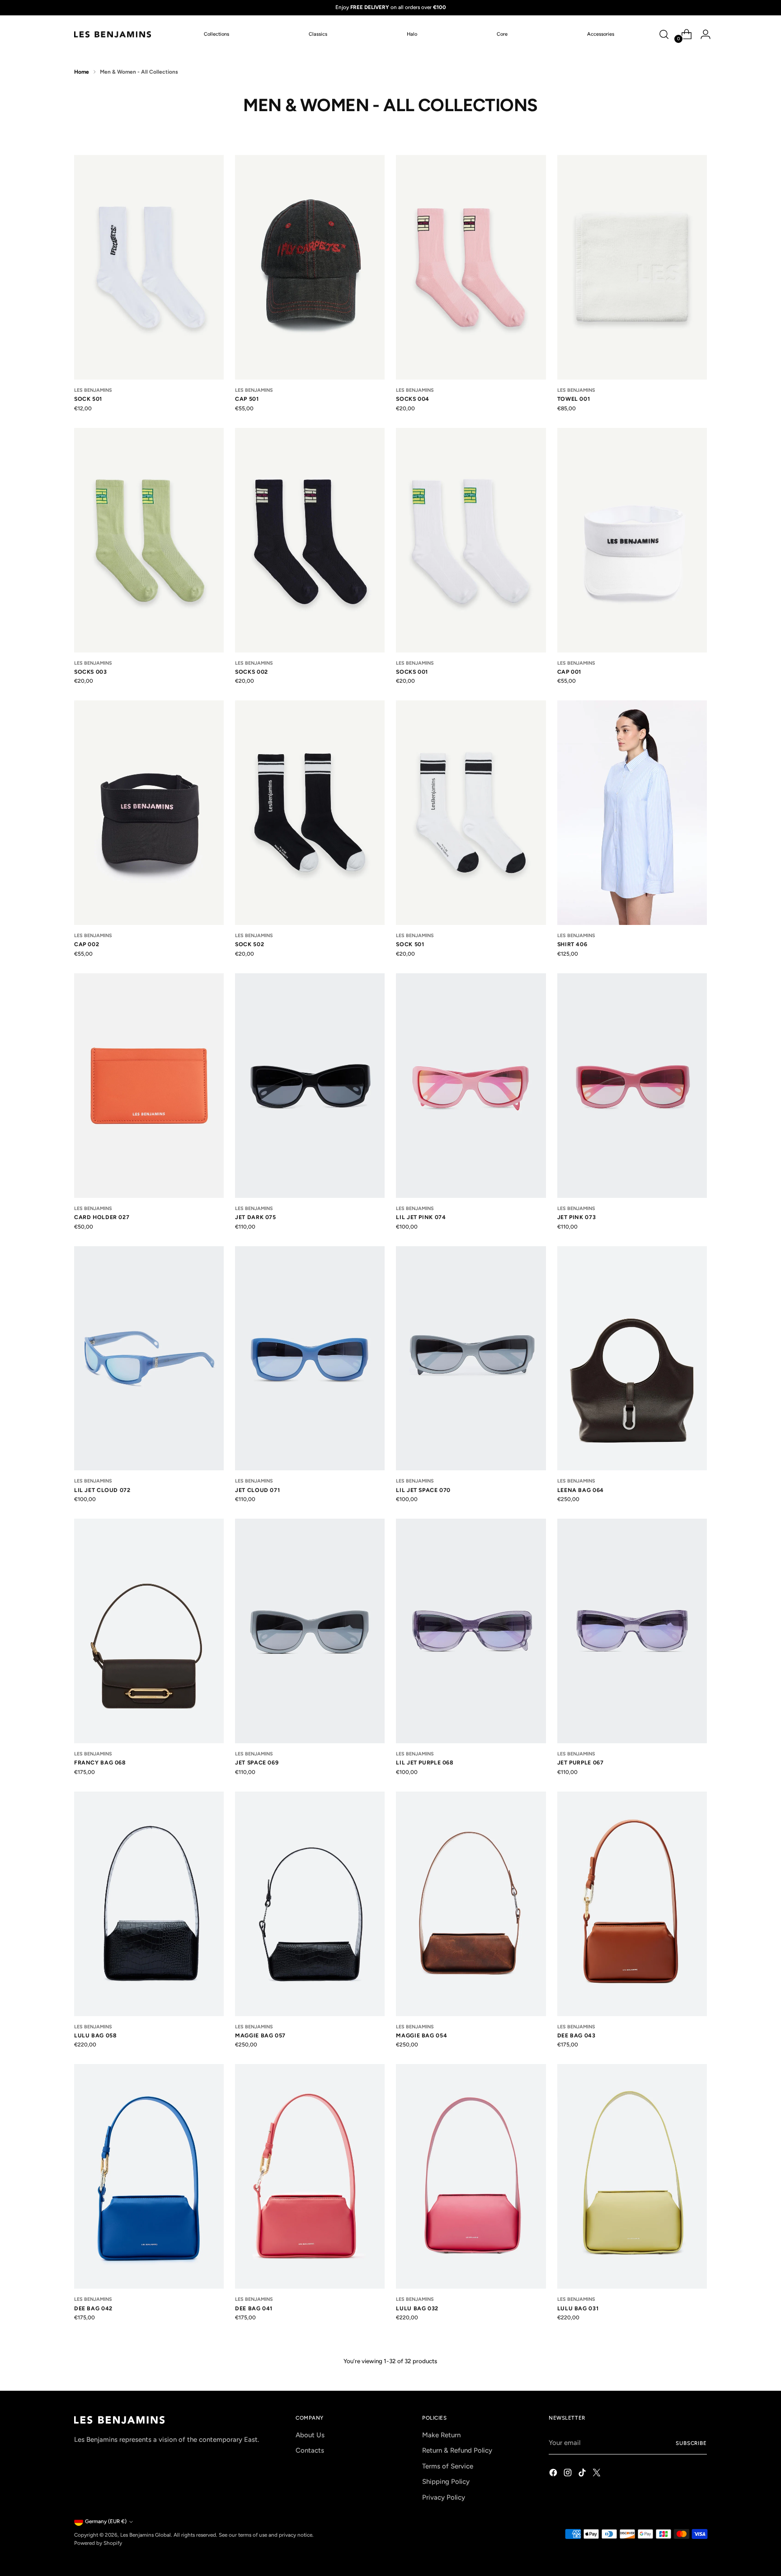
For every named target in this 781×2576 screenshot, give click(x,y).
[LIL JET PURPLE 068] (471, 1631)
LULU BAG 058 (95, 2035)
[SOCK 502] (310, 813)
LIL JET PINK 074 (421, 1217)
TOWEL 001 (574, 399)
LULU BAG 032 (417, 2308)
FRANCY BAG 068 (100, 1762)
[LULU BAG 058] (149, 1904)
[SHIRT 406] (632, 813)
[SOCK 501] (149, 267)
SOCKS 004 (413, 399)
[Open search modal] (664, 34)
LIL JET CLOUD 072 (102, 1490)
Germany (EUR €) (106, 2521)
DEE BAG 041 (254, 2308)
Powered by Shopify (98, 2543)
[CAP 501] (310, 267)
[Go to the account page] (702, 34)
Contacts (310, 2450)
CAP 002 (87, 944)
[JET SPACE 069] (310, 1631)
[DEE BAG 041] (310, 2176)
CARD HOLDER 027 (102, 1217)
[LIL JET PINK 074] (471, 1086)
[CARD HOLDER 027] (149, 1086)
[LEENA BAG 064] (632, 1358)
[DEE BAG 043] (632, 1904)
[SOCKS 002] (310, 540)
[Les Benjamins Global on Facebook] (554, 2474)
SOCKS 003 (91, 672)
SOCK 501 (88, 399)
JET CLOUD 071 (257, 1490)
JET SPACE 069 (257, 1762)
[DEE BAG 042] (149, 2176)
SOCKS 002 (252, 672)
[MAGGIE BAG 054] (471, 1904)
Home (82, 72)
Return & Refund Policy (457, 2450)
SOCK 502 (249, 944)
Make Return (441, 2435)
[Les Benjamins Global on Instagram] (569, 2474)
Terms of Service (448, 2466)
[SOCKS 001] (471, 540)
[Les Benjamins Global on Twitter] (598, 2474)
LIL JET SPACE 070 (423, 1490)
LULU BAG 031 (578, 2308)
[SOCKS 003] (149, 540)
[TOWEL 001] (632, 267)
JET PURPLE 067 (581, 1762)
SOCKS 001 (412, 672)
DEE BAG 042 (93, 2308)
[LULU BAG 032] (471, 2176)
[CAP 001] (632, 540)
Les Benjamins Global (146, 2535)
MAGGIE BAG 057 (260, 2035)
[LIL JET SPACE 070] (471, 1358)
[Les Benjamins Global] (113, 34)
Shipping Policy (446, 2482)
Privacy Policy (444, 2497)
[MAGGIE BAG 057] (310, 1904)
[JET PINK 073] (632, 1086)
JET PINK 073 (576, 1217)
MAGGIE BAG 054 (421, 2035)
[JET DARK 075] (310, 1086)
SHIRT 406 (572, 944)
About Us (310, 2435)
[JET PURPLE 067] (632, 1631)
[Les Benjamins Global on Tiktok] (583, 2474)
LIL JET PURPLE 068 (425, 1762)
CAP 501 (247, 399)
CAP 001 (569, 672)
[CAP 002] (149, 813)
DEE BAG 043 (576, 2035)
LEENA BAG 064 (581, 1490)
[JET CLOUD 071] (310, 1358)
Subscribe (691, 2443)
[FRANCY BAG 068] (149, 1631)
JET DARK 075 (255, 1217)
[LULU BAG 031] (632, 2176)
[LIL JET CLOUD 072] (149, 1358)
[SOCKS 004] (471, 267)
